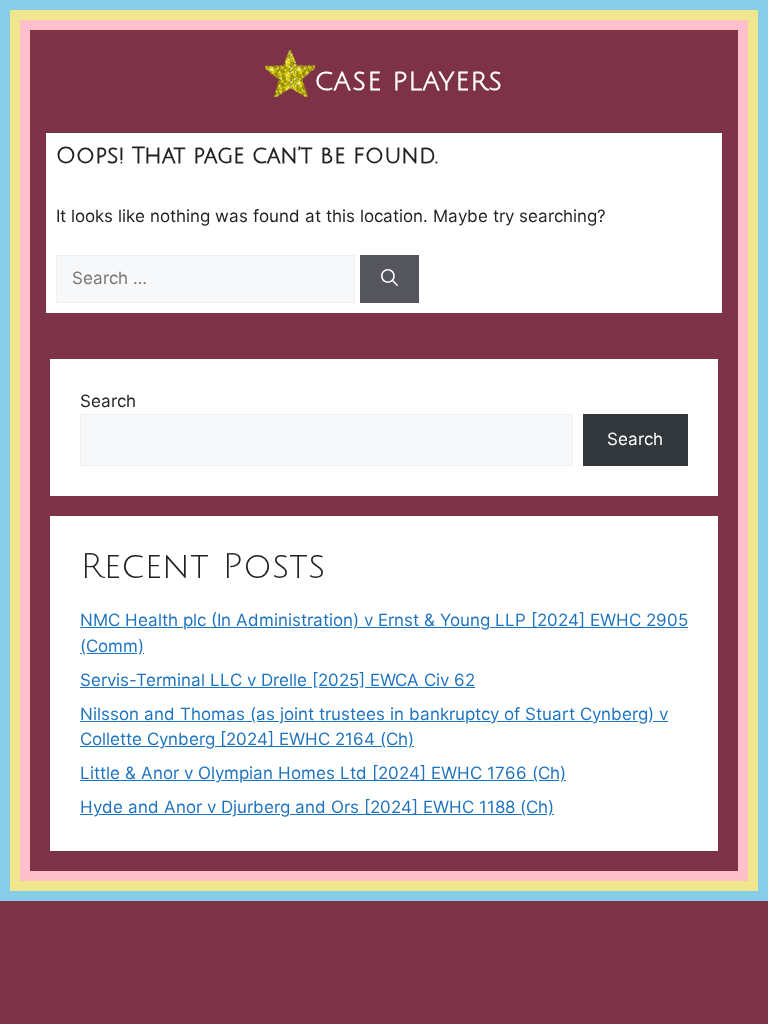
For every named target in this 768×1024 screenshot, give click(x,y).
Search (108, 401)
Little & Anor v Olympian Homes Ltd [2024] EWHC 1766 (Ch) (323, 773)
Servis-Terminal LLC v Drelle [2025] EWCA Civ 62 (277, 680)
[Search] (389, 279)
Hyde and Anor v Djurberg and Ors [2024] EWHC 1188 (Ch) (317, 807)
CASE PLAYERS (409, 82)
